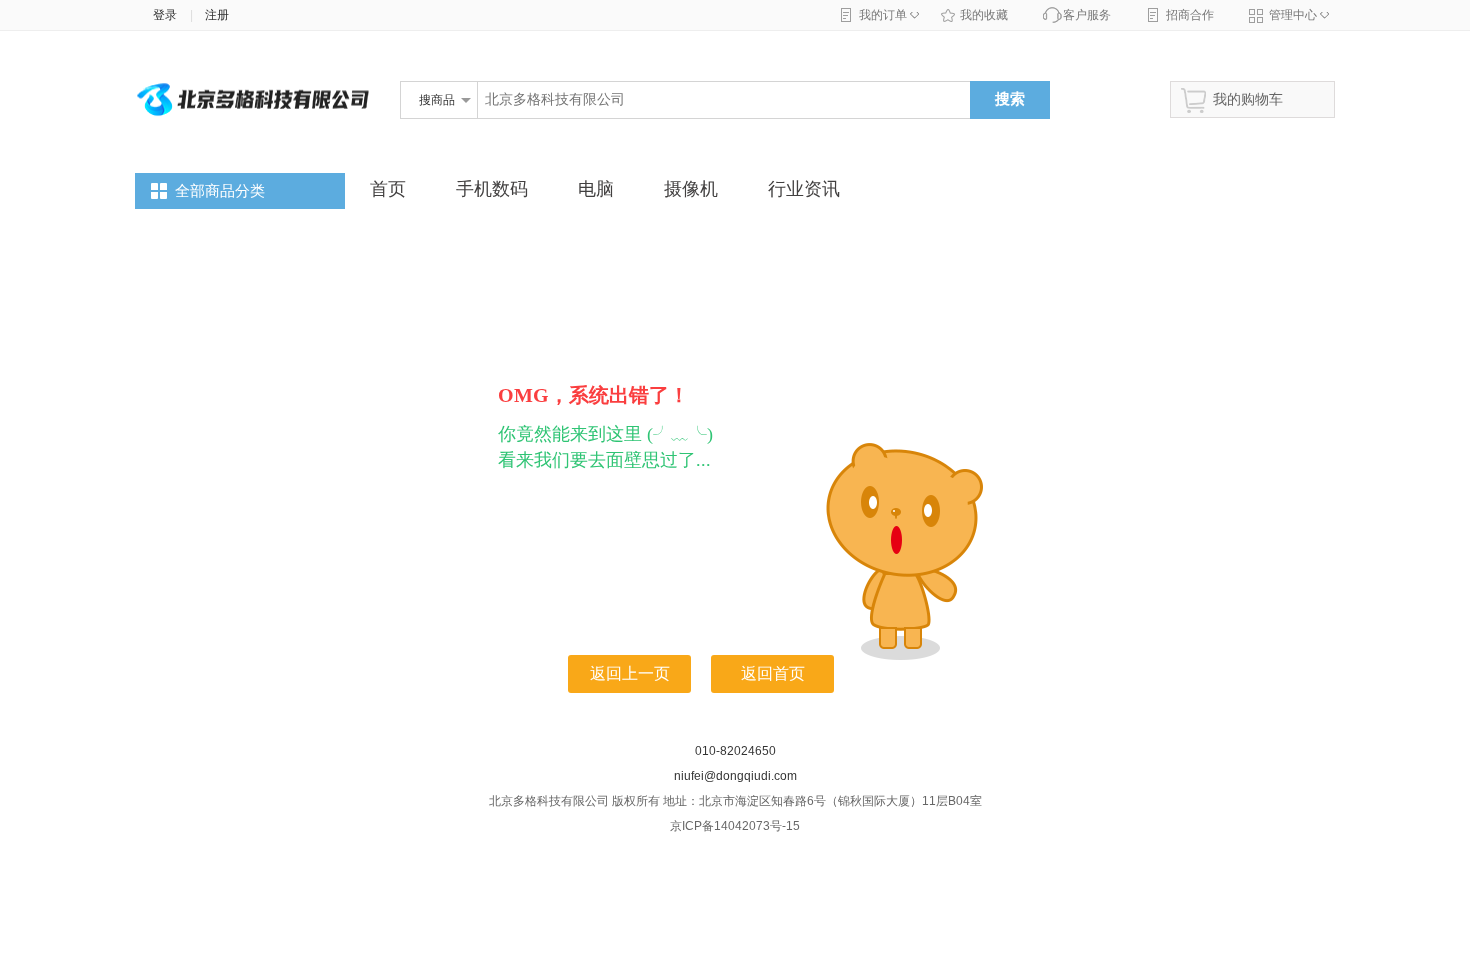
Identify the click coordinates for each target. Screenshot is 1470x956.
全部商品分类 (220, 191)
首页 (388, 189)
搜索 (1010, 98)
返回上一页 (630, 673)
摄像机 (691, 189)
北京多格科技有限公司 (460, 133)
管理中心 (1293, 15)
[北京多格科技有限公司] (255, 152)
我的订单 (883, 15)
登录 (160, 15)
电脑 (596, 189)
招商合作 (1190, 15)
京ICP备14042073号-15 (735, 826)
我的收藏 (984, 15)
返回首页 (773, 673)
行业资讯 (804, 189)
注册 (217, 15)
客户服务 (1087, 15)
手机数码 (492, 189)
